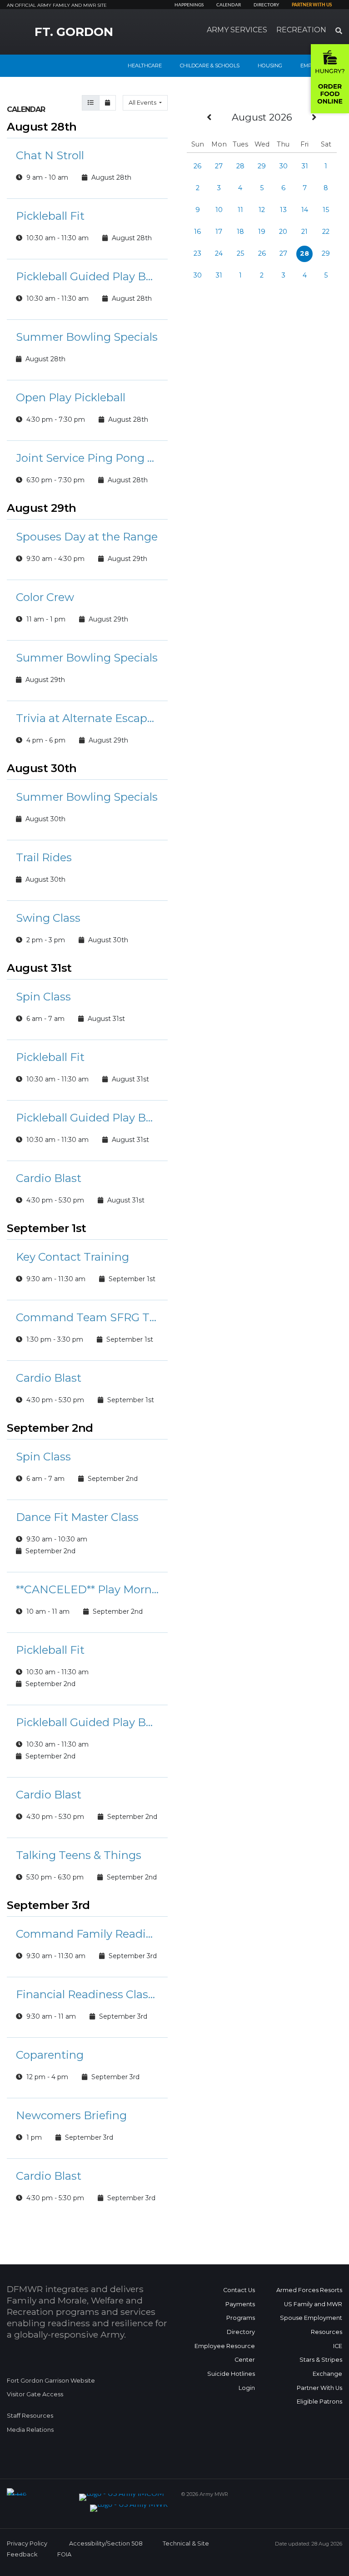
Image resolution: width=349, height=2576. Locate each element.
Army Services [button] (237, 30)
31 (305, 166)
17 (219, 232)
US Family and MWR (313, 2304)
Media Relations (30, 2430)
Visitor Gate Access (35, 2394)
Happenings (189, 5)
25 (240, 253)
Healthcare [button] (145, 66)
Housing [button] (270, 66)
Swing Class (48, 918)
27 (219, 166)
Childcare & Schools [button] (210, 66)
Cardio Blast (49, 1178)
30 (283, 166)
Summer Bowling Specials (87, 337)
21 (304, 232)
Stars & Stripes (321, 2360)
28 (240, 166)
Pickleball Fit (50, 216)
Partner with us (312, 5)
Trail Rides (44, 857)
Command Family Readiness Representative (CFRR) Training (87, 1934)
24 (219, 253)
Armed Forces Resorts (309, 2290)
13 (283, 210)
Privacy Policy (27, 2543)
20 (283, 232)
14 (305, 210)
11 (240, 210)
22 (326, 232)
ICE (338, 2346)
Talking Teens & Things (79, 1855)
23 (197, 253)
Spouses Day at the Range (87, 537)
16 (197, 232)
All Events (143, 103)
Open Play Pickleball (71, 397)
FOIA (64, 2554)
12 (262, 210)
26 (197, 166)
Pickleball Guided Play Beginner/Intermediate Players (87, 276)
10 (219, 210)
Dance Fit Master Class (77, 1517)
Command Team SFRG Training (87, 1317)
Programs (241, 2318)
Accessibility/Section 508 (106, 2543)
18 (240, 232)
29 (262, 166)
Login (247, 2388)
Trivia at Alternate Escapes (87, 718)
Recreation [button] (301, 30)
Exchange (327, 2374)
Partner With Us (319, 2388)
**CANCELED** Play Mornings (87, 1589)
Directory (266, 5)
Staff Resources (30, 2416)
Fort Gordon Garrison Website (51, 2381)
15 (326, 210)
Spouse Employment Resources (311, 2325)
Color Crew (45, 597)
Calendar (229, 5)
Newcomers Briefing (71, 2115)
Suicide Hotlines (231, 2374)
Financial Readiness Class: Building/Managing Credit (87, 1994)
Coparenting (50, 2055)
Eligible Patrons (319, 2402)
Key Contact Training (72, 1257)
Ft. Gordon (74, 32)
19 (262, 232)
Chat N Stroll (50, 155)
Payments (240, 2304)
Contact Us (239, 2290)
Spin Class (43, 997)
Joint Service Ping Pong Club (87, 458)
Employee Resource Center (225, 2353)
